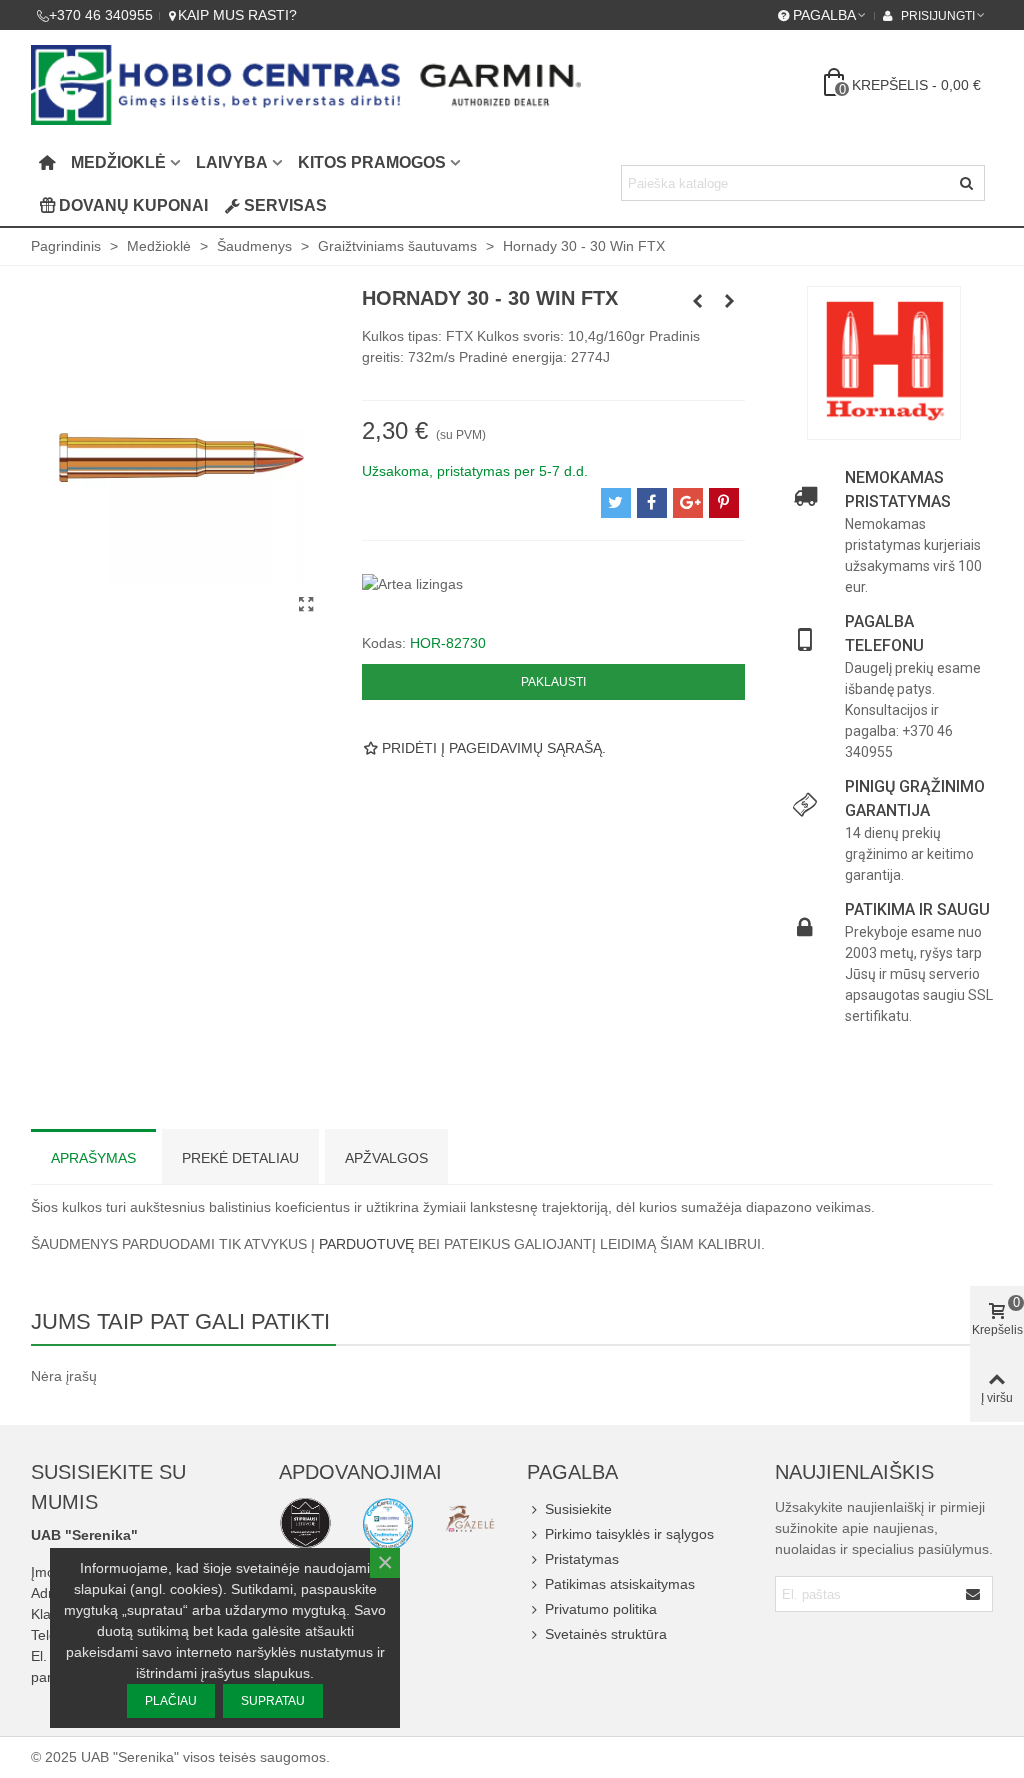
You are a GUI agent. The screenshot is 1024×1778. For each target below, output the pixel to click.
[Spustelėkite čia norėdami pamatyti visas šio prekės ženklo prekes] (884, 363)
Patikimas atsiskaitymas (620, 1584)
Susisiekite (578, 1509)
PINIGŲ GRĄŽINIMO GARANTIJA (915, 798)
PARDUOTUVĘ (366, 1244)
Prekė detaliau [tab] (240, 1158)
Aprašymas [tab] (93, 1158)
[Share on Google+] (688, 503)
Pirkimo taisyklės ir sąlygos (629, 1534)
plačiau (171, 1701)
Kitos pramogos (372, 162)
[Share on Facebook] (652, 503)
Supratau (273, 1701)
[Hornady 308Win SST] (698, 301)
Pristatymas (582, 1559)
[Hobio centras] (306, 85)
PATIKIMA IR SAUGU (917, 909)
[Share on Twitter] (616, 503)
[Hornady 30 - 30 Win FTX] (307, 605)
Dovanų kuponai (133, 205)
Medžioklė (118, 162)
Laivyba (232, 162)
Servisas (285, 205)
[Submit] (974, 1594)
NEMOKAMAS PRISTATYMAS (898, 489)
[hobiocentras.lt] (305, 1523)
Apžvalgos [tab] (386, 1158)
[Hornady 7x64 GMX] (730, 301)
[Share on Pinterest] (724, 503)
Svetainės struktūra (606, 1634)
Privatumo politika (601, 1609)
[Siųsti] (967, 183)
